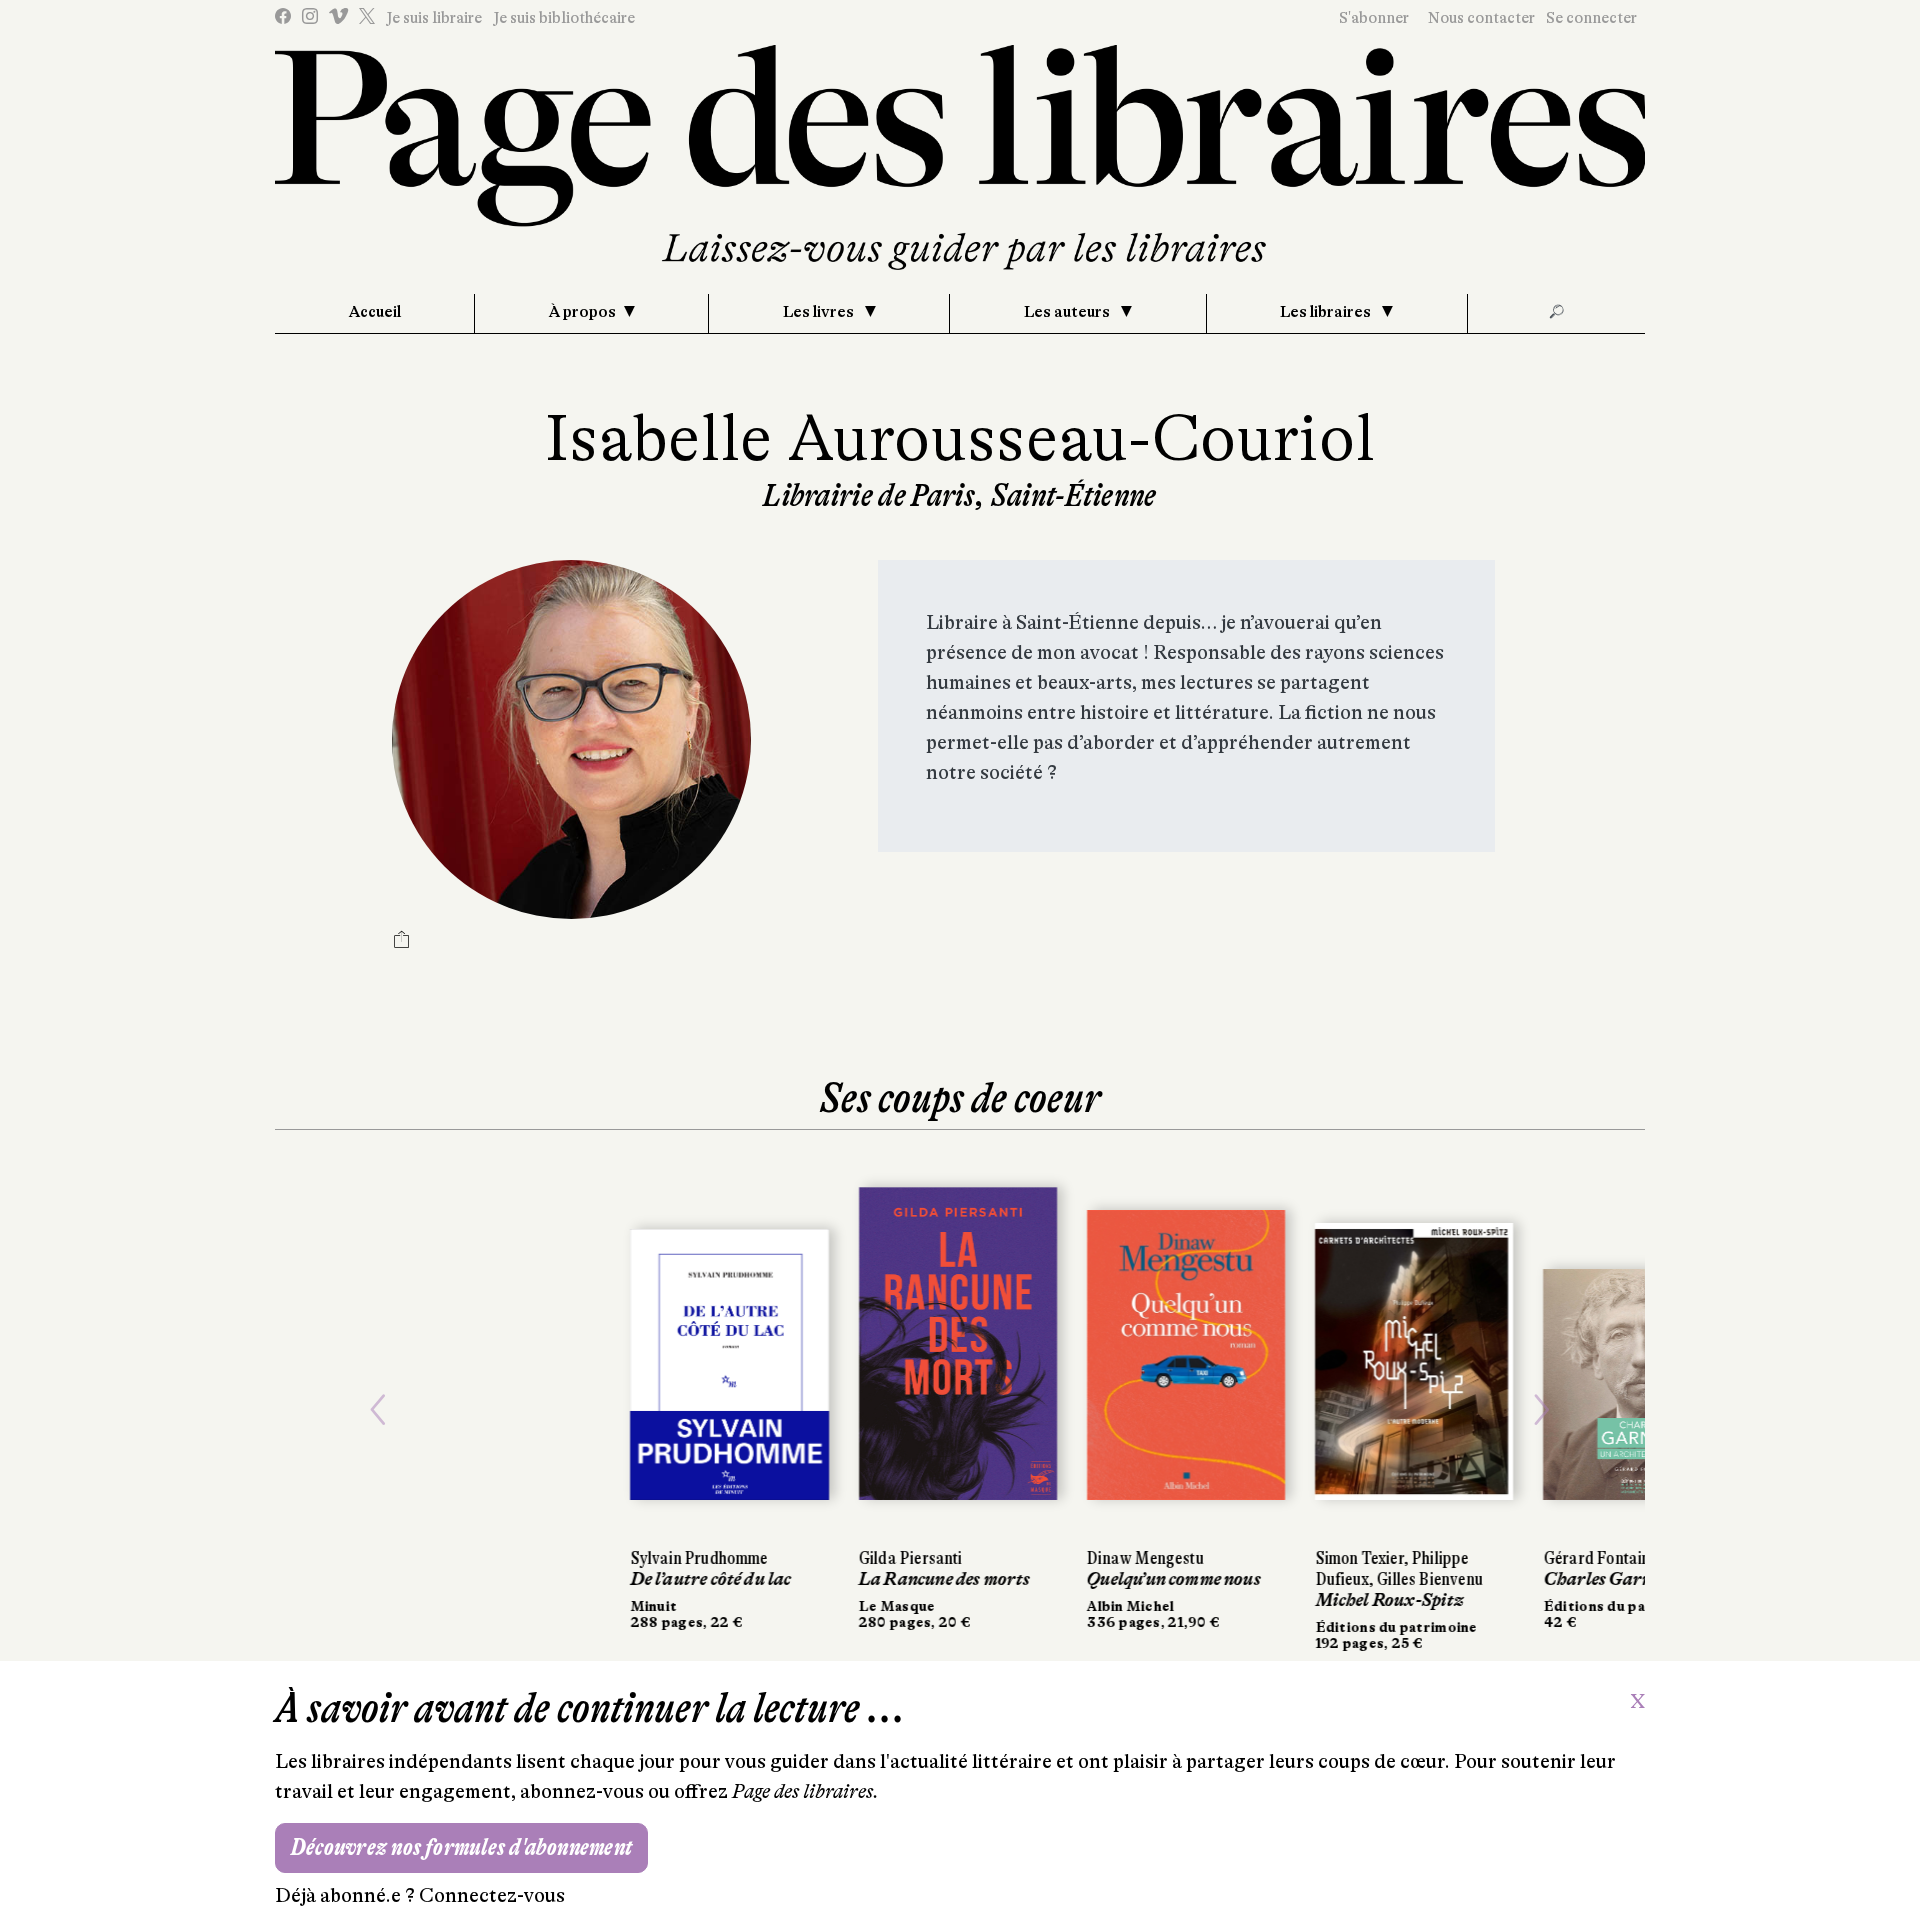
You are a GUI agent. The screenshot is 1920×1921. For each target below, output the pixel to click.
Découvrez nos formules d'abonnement (461, 1847)
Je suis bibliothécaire (564, 18)
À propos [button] (582, 312)
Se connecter (1591, 18)
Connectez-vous (492, 1895)
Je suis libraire (434, 18)
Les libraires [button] (1327, 312)
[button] (378, 1410)
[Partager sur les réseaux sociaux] (402, 942)
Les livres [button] (820, 312)
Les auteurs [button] (1068, 312)
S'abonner (1374, 18)
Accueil (375, 312)
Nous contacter (1481, 18)
